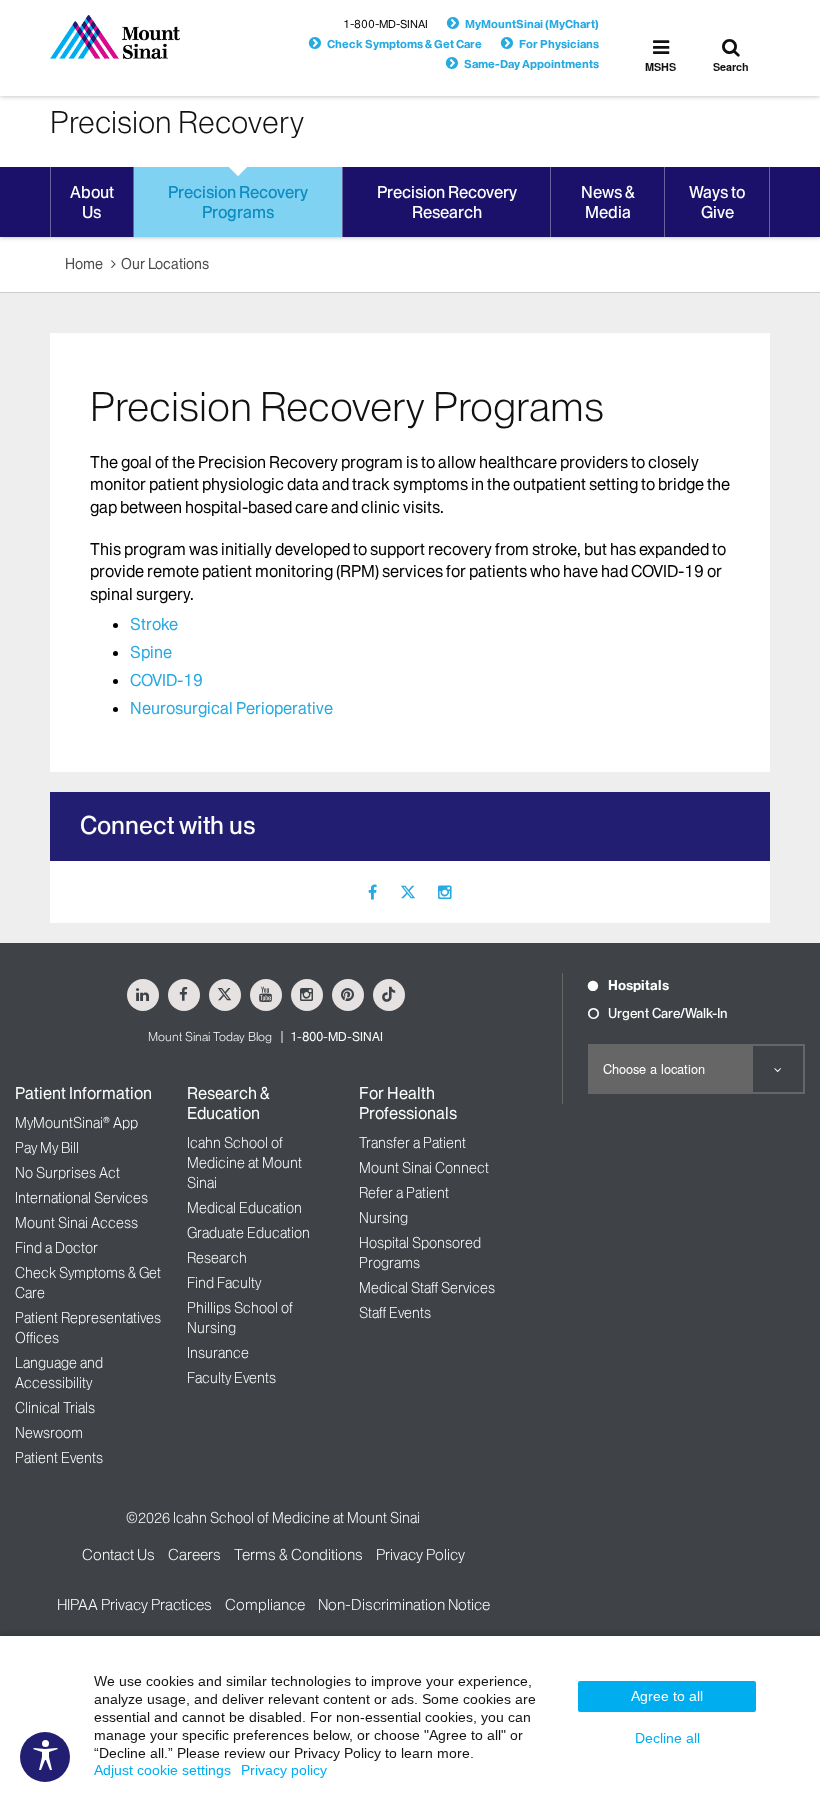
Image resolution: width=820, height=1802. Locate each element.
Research (217, 1258)
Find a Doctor (56, 1248)
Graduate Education (248, 1233)
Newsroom (49, 1433)
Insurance (218, 1353)
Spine (151, 652)
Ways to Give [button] (717, 202)
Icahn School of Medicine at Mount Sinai (244, 1163)
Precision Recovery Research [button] (447, 202)
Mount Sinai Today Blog (210, 1036)
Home (84, 264)
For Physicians (559, 44)
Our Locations (165, 264)
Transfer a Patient (412, 1143)
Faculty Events (231, 1378)
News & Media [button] (608, 202)
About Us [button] (92, 202)
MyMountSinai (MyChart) (532, 24)
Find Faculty (224, 1283)
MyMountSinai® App (76, 1123)
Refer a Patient (404, 1193)
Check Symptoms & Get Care (404, 44)
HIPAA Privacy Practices (134, 1604)
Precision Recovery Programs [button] (238, 202)
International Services (81, 1198)
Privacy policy (284, 1770)
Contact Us (118, 1554)
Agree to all (667, 1696)
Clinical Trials (55, 1408)
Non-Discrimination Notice (404, 1604)
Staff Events (395, 1313)
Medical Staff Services (427, 1288)
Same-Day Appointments (531, 64)
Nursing (383, 1218)
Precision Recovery (177, 122)
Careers (194, 1554)
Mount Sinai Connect (424, 1168)
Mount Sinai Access (76, 1223)
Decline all (667, 1738)
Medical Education (244, 1208)
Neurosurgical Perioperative (231, 708)
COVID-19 (166, 680)
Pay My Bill (47, 1148)
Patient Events (59, 1458)
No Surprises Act (67, 1173)
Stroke (154, 624)
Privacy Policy (420, 1554)
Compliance (265, 1604)
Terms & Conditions (298, 1554)
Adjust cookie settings (162, 1770)
